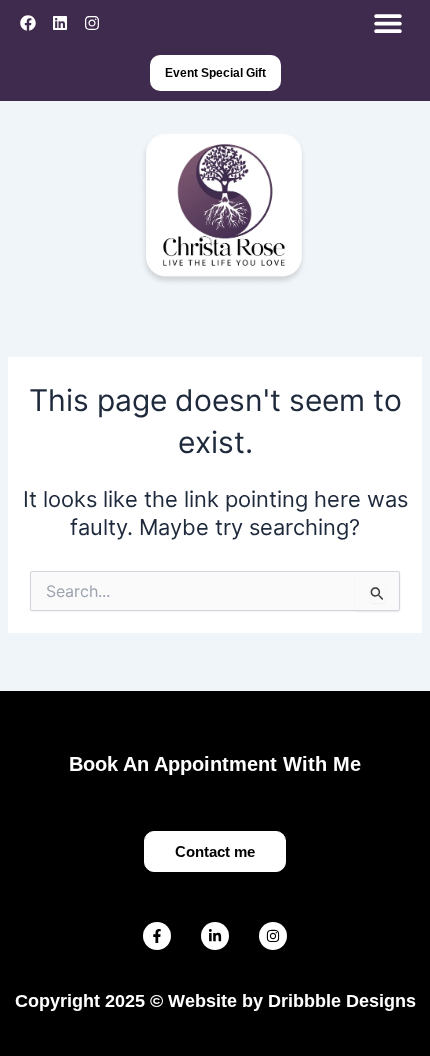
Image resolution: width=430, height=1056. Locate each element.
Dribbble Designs (342, 1001)
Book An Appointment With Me (215, 764)
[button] (387, 22)
